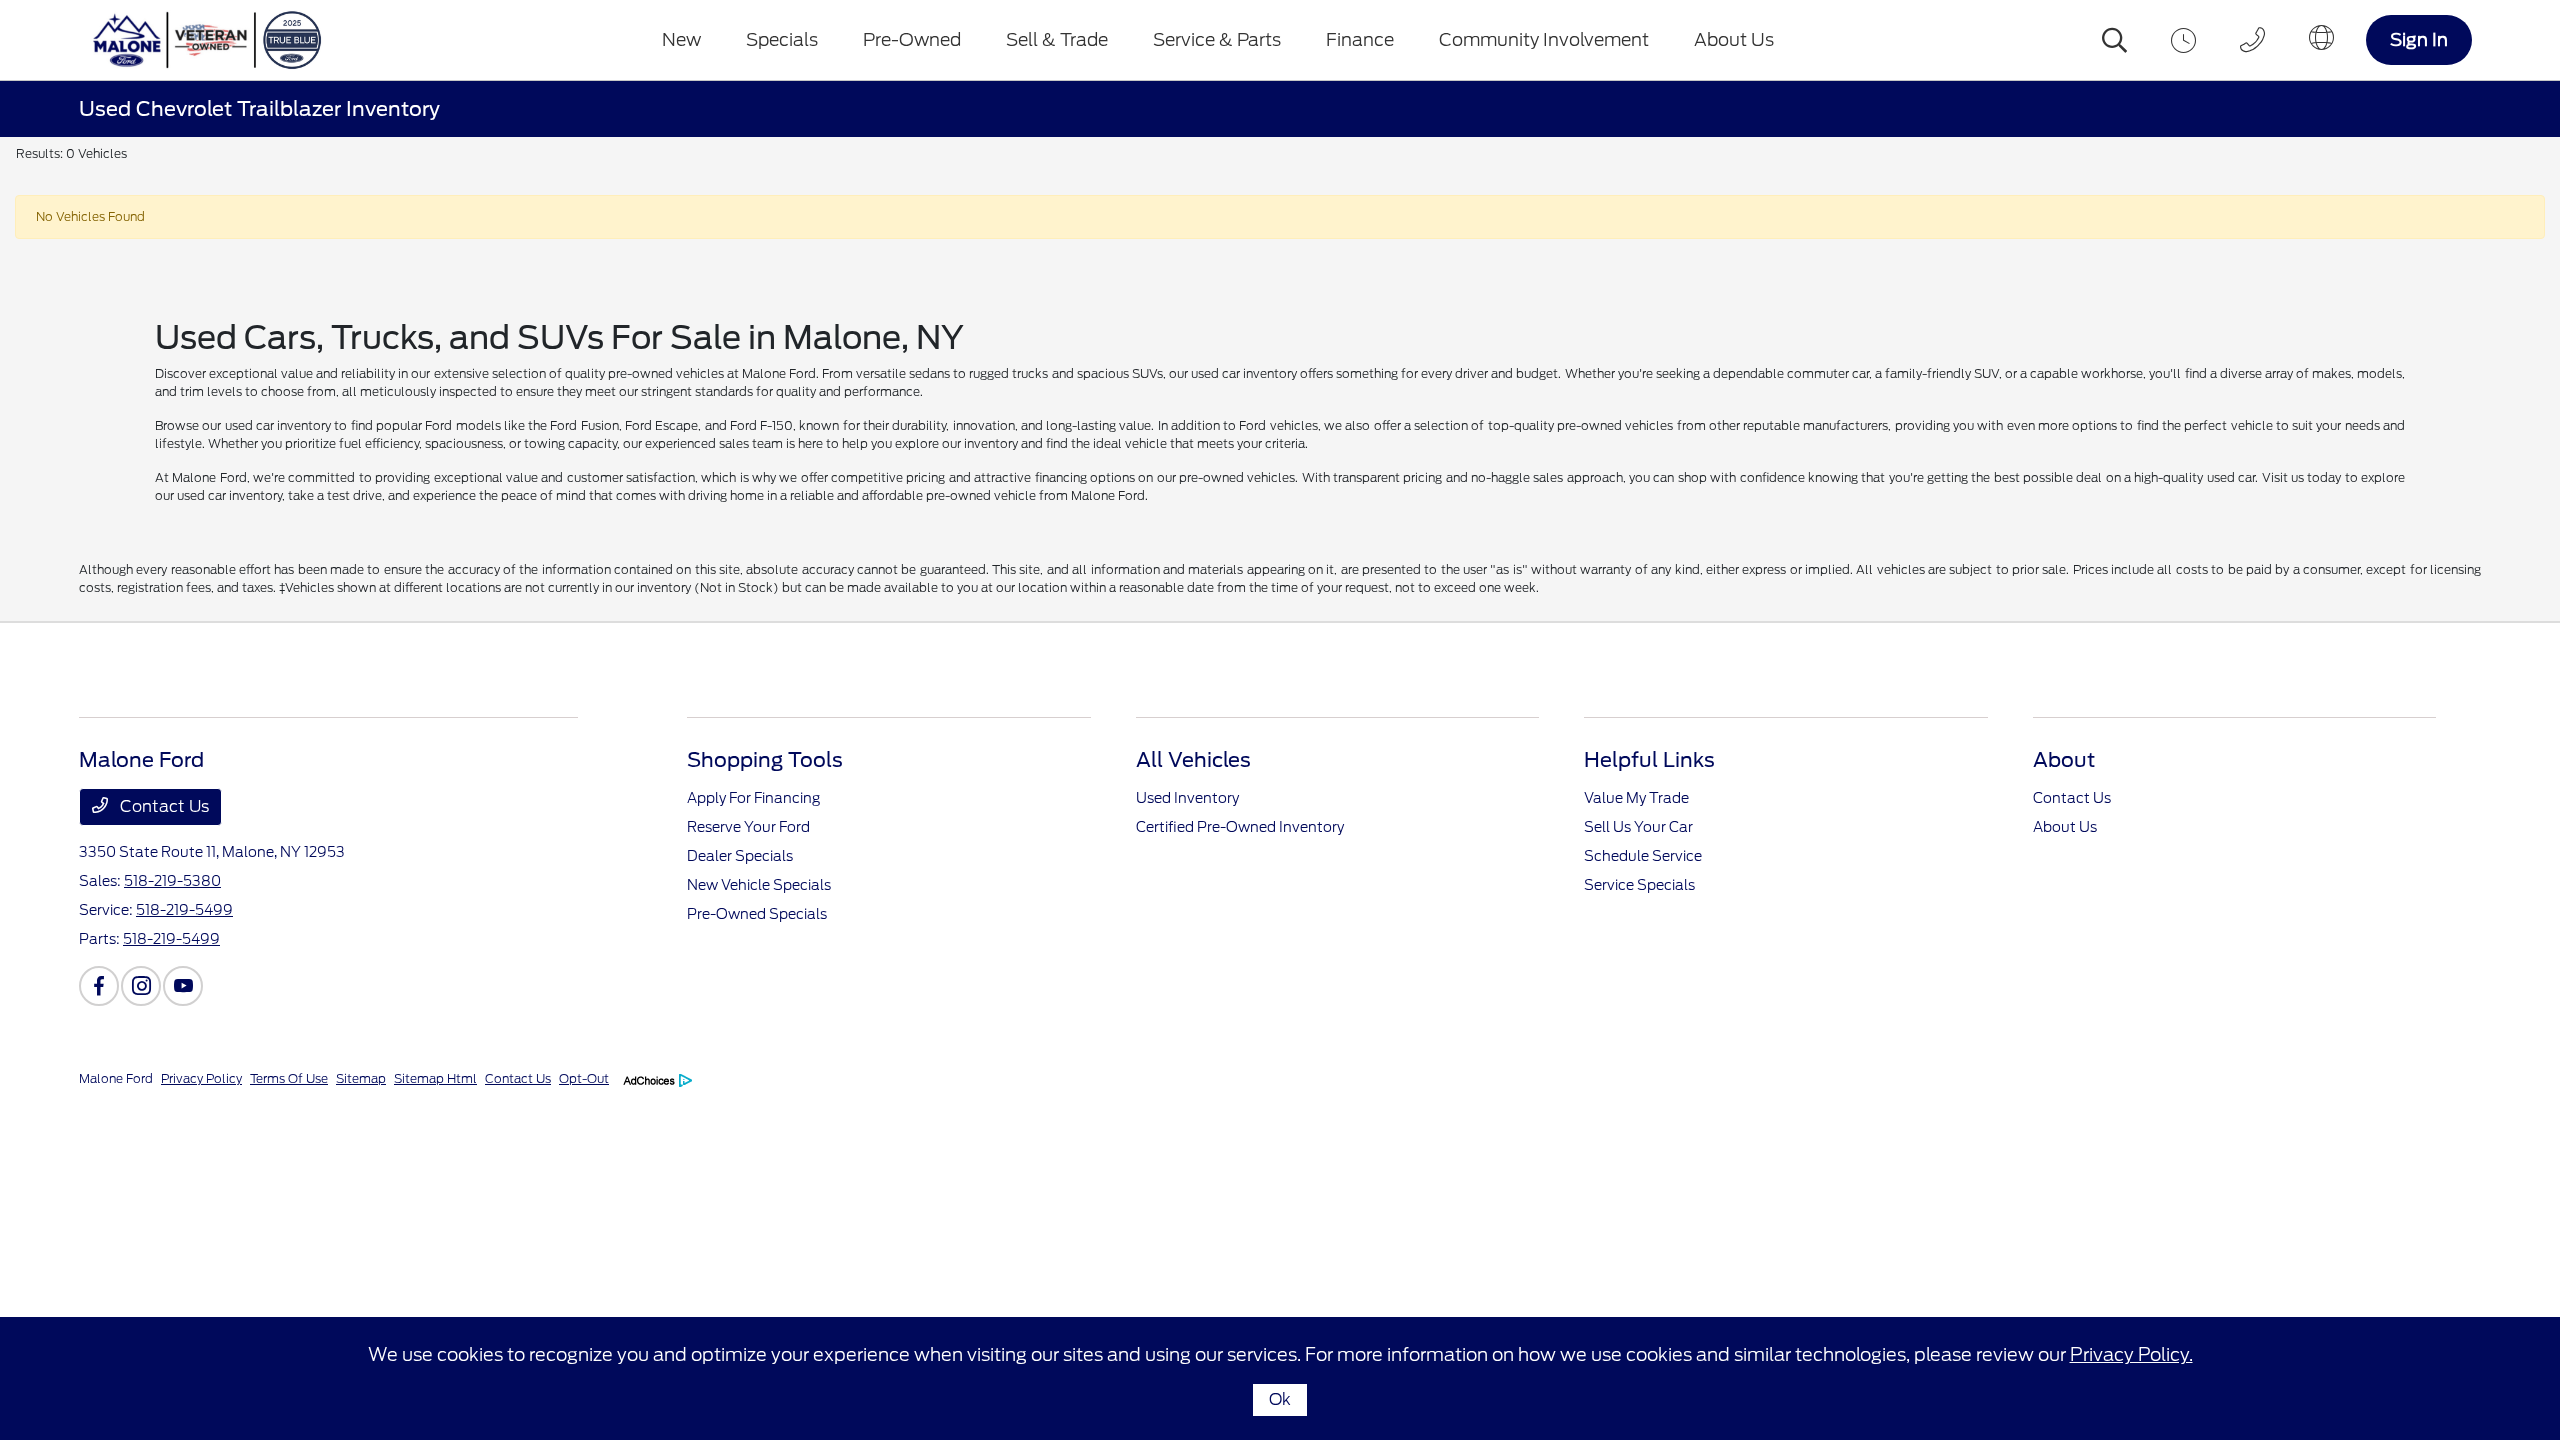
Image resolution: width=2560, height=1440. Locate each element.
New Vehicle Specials (759, 885)
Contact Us (162, 806)
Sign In (2419, 39)
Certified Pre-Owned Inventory (1240, 827)
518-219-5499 (184, 910)
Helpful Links (1649, 760)
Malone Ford (116, 1078)
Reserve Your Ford (748, 827)
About (2064, 760)
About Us (2065, 827)
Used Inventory (1187, 798)
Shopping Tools (765, 760)
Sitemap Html (435, 1078)
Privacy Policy (201, 1078)
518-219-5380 (172, 881)
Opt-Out (584, 1078)
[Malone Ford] (217, 40)
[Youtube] (183, 986)
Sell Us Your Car (1638, 827)
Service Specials (1639, 885)
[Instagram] (141, 986)
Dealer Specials (740, 856)
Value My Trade (1636, 798)
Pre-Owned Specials (757, 914)
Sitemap (361, 1078)
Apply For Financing (753, 798)
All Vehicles (1193, 760)
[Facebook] (99, 986)
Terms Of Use (289, 1078)
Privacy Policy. (2131, 1354)
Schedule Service (1643, 856)
